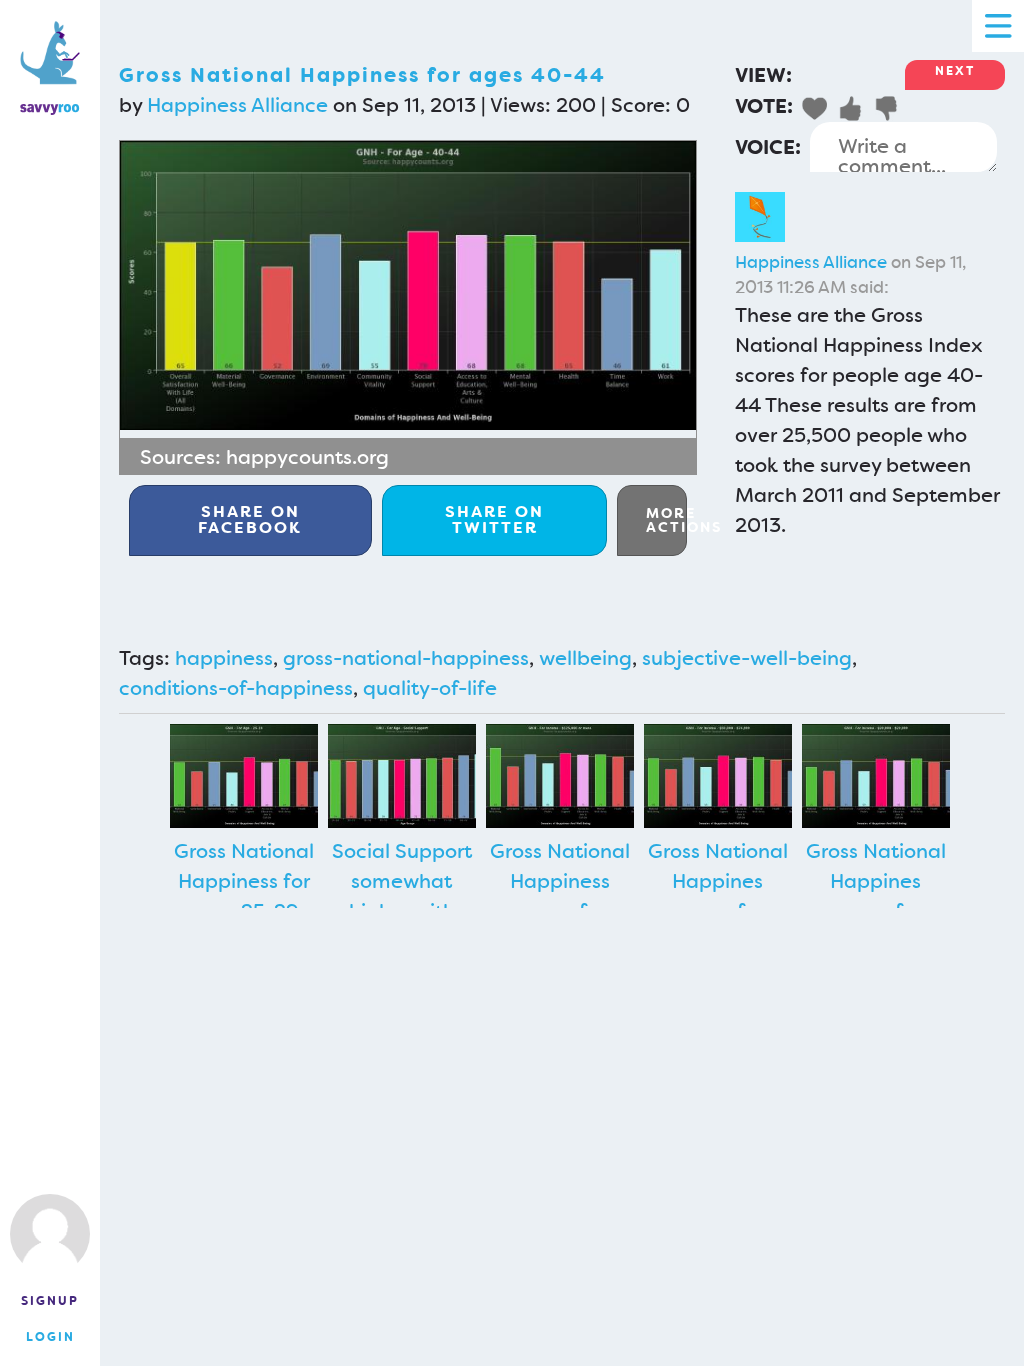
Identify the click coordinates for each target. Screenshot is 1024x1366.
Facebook (250, 519)
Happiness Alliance (237, 105)
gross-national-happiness (406, 658)
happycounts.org (307, 457)
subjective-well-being (747, 658)
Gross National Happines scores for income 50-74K (717, 896)
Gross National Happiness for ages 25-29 (244, 881)
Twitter (494, 519)
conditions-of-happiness (236, 688)
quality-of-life (430, 688)
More (666, 520)
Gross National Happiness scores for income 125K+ (560, 896)
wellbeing (585, 658)
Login (50, 1337)
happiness (224, 658)
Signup (50, 1301)
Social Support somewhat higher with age (402, 896)
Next (955, 71)
